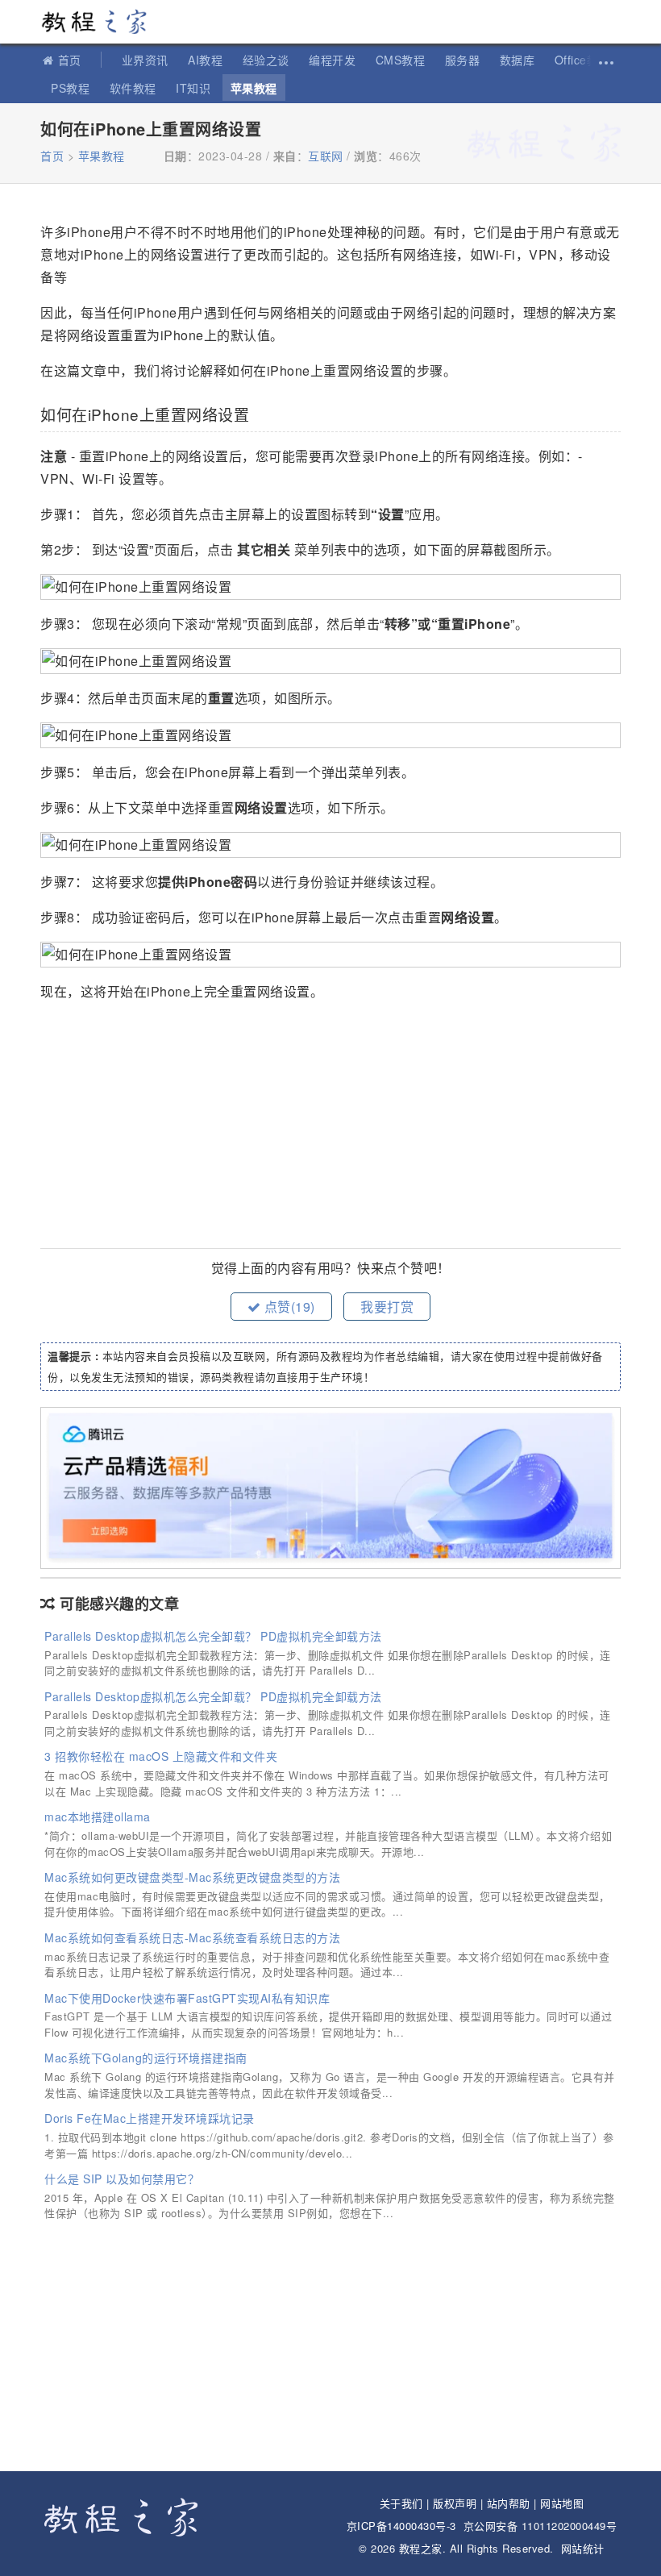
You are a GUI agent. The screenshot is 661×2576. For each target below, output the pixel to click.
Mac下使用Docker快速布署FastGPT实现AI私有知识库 (187, 1998)
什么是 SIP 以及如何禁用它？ (122, 2179)
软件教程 (133, 88)
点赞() (288, 1307)
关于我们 (401, 2503)
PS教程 (70, 88)
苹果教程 (254, 88)
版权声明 (455, 2503)
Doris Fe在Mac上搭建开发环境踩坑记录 (150, 2118)
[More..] (605, 60)
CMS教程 (401, 60)
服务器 (463, 60)
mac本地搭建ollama (98, 1817)
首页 (70, 60)
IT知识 (193, 88)
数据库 (518, 60)
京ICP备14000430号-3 (401, 2526)
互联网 (326, 156)
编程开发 (332, 60)
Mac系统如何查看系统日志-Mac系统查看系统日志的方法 (192, 1937)
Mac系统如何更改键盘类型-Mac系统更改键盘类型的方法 (192, 1877)
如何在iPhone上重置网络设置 (151, 129)
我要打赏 (387, 1307)
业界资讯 (145, 60)
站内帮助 (509, 2503)
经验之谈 (266, 60)
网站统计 (583, 2548)
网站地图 (562, 2503)
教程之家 (101, 22)
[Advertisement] (330, 1127)
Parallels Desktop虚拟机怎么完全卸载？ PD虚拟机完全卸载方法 (213, 1636)
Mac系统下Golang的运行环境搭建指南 (146, 2058)
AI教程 (205, 60)
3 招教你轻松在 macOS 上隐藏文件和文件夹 (161, 1756)
